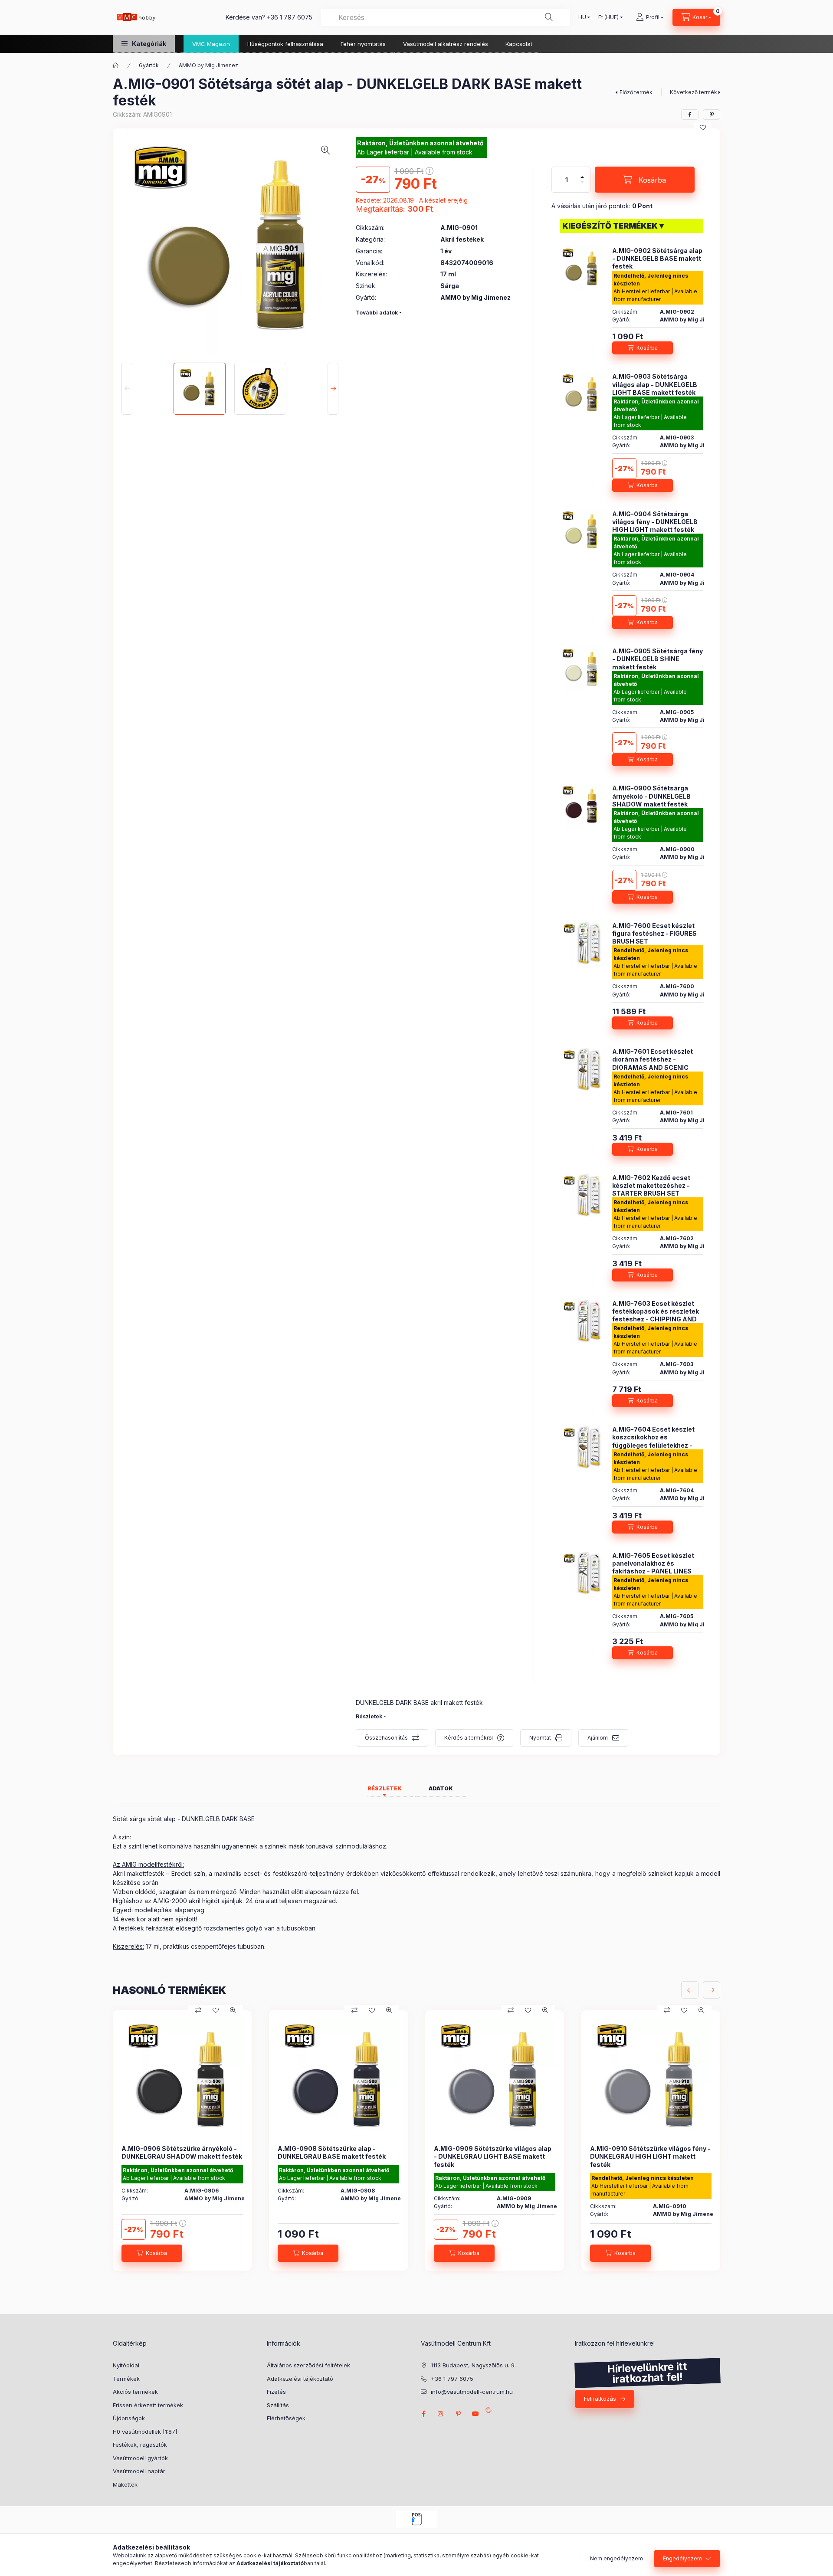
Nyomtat (540, 1738)
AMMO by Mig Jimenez (208, 65)
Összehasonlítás (386, 1738)
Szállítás (278, 2405)
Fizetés (276, 2392)
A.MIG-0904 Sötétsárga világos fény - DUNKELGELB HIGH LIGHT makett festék (655, 521)
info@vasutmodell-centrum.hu (472, 2392)
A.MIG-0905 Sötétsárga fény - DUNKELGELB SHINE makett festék (658, 659)
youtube (476, 2414)
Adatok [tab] (441, 1788)
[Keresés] (549, 17)
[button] (144, 44)
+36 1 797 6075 (290, 17)
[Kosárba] (643, 348)
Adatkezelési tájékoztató (300, 2379)
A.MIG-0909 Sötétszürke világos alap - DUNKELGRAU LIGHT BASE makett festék (493, 2156)
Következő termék (694, 92)
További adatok (377, 313)
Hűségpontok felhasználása (285, 44)
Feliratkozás (600, 2399)
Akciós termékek (135, 2392)
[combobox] (446, 17)
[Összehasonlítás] (198, 2010)
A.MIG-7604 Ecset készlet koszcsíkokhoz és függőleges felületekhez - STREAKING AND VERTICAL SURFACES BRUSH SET (655, 1445)
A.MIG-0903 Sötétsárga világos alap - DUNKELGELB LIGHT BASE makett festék (655, 384)
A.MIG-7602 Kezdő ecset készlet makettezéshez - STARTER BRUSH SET (651, 1185)
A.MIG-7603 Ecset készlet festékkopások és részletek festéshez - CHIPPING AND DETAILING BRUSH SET (656, 1315)
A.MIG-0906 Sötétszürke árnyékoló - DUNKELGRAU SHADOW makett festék (182, 2152)
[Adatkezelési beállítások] (489, 2409)
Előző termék (636, 92)
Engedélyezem (682, 2558)
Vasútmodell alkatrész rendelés (446, 44)
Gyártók (149, 65)
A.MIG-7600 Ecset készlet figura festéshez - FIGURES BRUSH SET (654, 933)
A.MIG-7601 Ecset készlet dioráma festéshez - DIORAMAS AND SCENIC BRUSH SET (653, 1063)
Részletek (369, 1716)
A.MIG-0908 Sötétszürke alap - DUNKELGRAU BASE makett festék (332, 2152)
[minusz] (582, 182)
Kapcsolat (519, 44)
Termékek (126, 2379)
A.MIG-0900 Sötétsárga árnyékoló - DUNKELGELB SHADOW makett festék (651, 796)
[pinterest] (712, 115)
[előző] (690, 1990)
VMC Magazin (211, 44)
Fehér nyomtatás (363, 44)
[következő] (712, 1990)
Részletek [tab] (385, 1788)
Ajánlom (598, 1738)
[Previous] (127, 389)
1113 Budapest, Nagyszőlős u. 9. (473, 2365)
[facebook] (690, 115)
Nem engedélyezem (617, 2558)
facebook (423, 2414)
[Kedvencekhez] (703, 128)
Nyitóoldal (126, 2365)
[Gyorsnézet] (233, 2010)
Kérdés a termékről (469, 1738)
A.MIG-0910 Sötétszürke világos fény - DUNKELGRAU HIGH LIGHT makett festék (650, 2156)
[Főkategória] (116, 66)
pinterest (458, 2414)
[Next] (333, 389)
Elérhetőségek (286, 2418)
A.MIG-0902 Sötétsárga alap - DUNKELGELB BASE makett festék (657, 258)
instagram (441, 2414)
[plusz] (582, 177)
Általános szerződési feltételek (308, 2365)
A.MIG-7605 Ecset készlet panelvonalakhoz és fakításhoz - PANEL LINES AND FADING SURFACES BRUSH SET (653, 1571)
